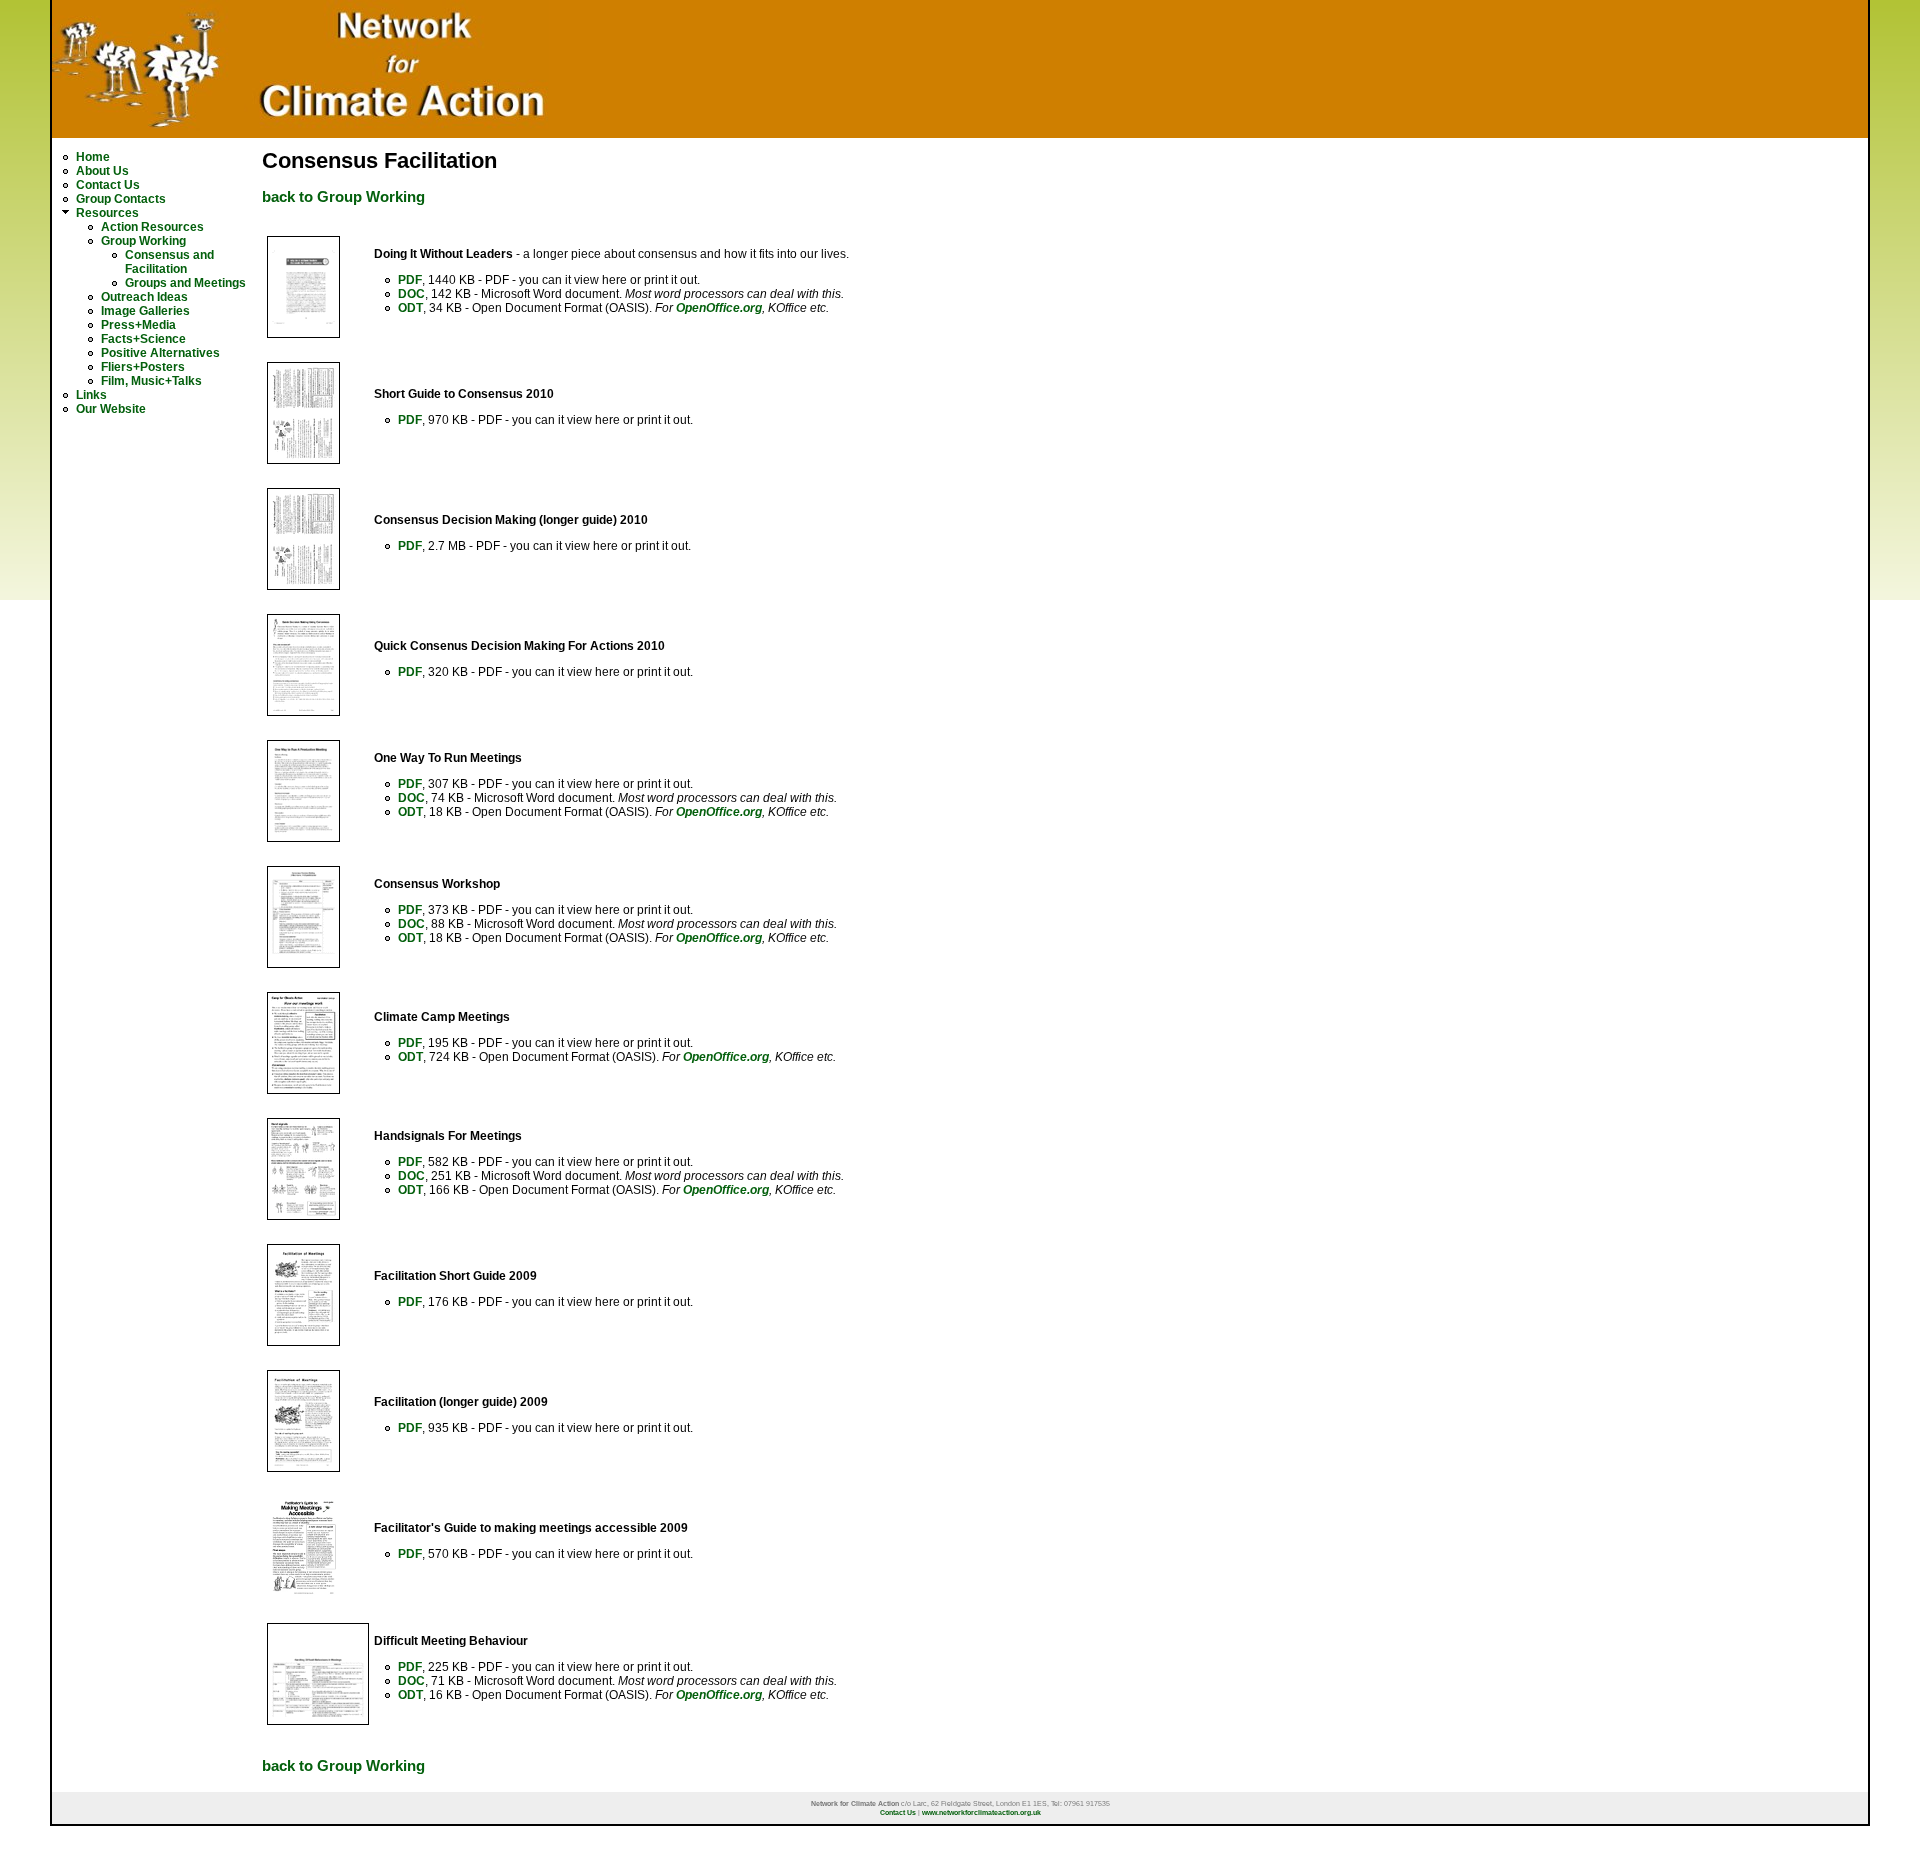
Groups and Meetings (185, 283)
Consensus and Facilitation (169, 262)
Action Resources (152, 227)
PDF (410, 280)
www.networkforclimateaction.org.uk (981, 1812)
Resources (107, 213)
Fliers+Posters (143, 367)
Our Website (111, 409)
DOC (411, 294)
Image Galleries (145, 311)
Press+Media (138, 325)
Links (91, 395)
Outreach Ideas (144, 297)
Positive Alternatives (160, 353)
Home (93, 157)
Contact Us (108, 185)
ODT (410, 308)
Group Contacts (121, 199)
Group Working (143, 241)
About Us (102, 171)
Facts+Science (143, 339)
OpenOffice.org (719, 308)
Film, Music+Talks (151, 381)
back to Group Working (343, 197)
